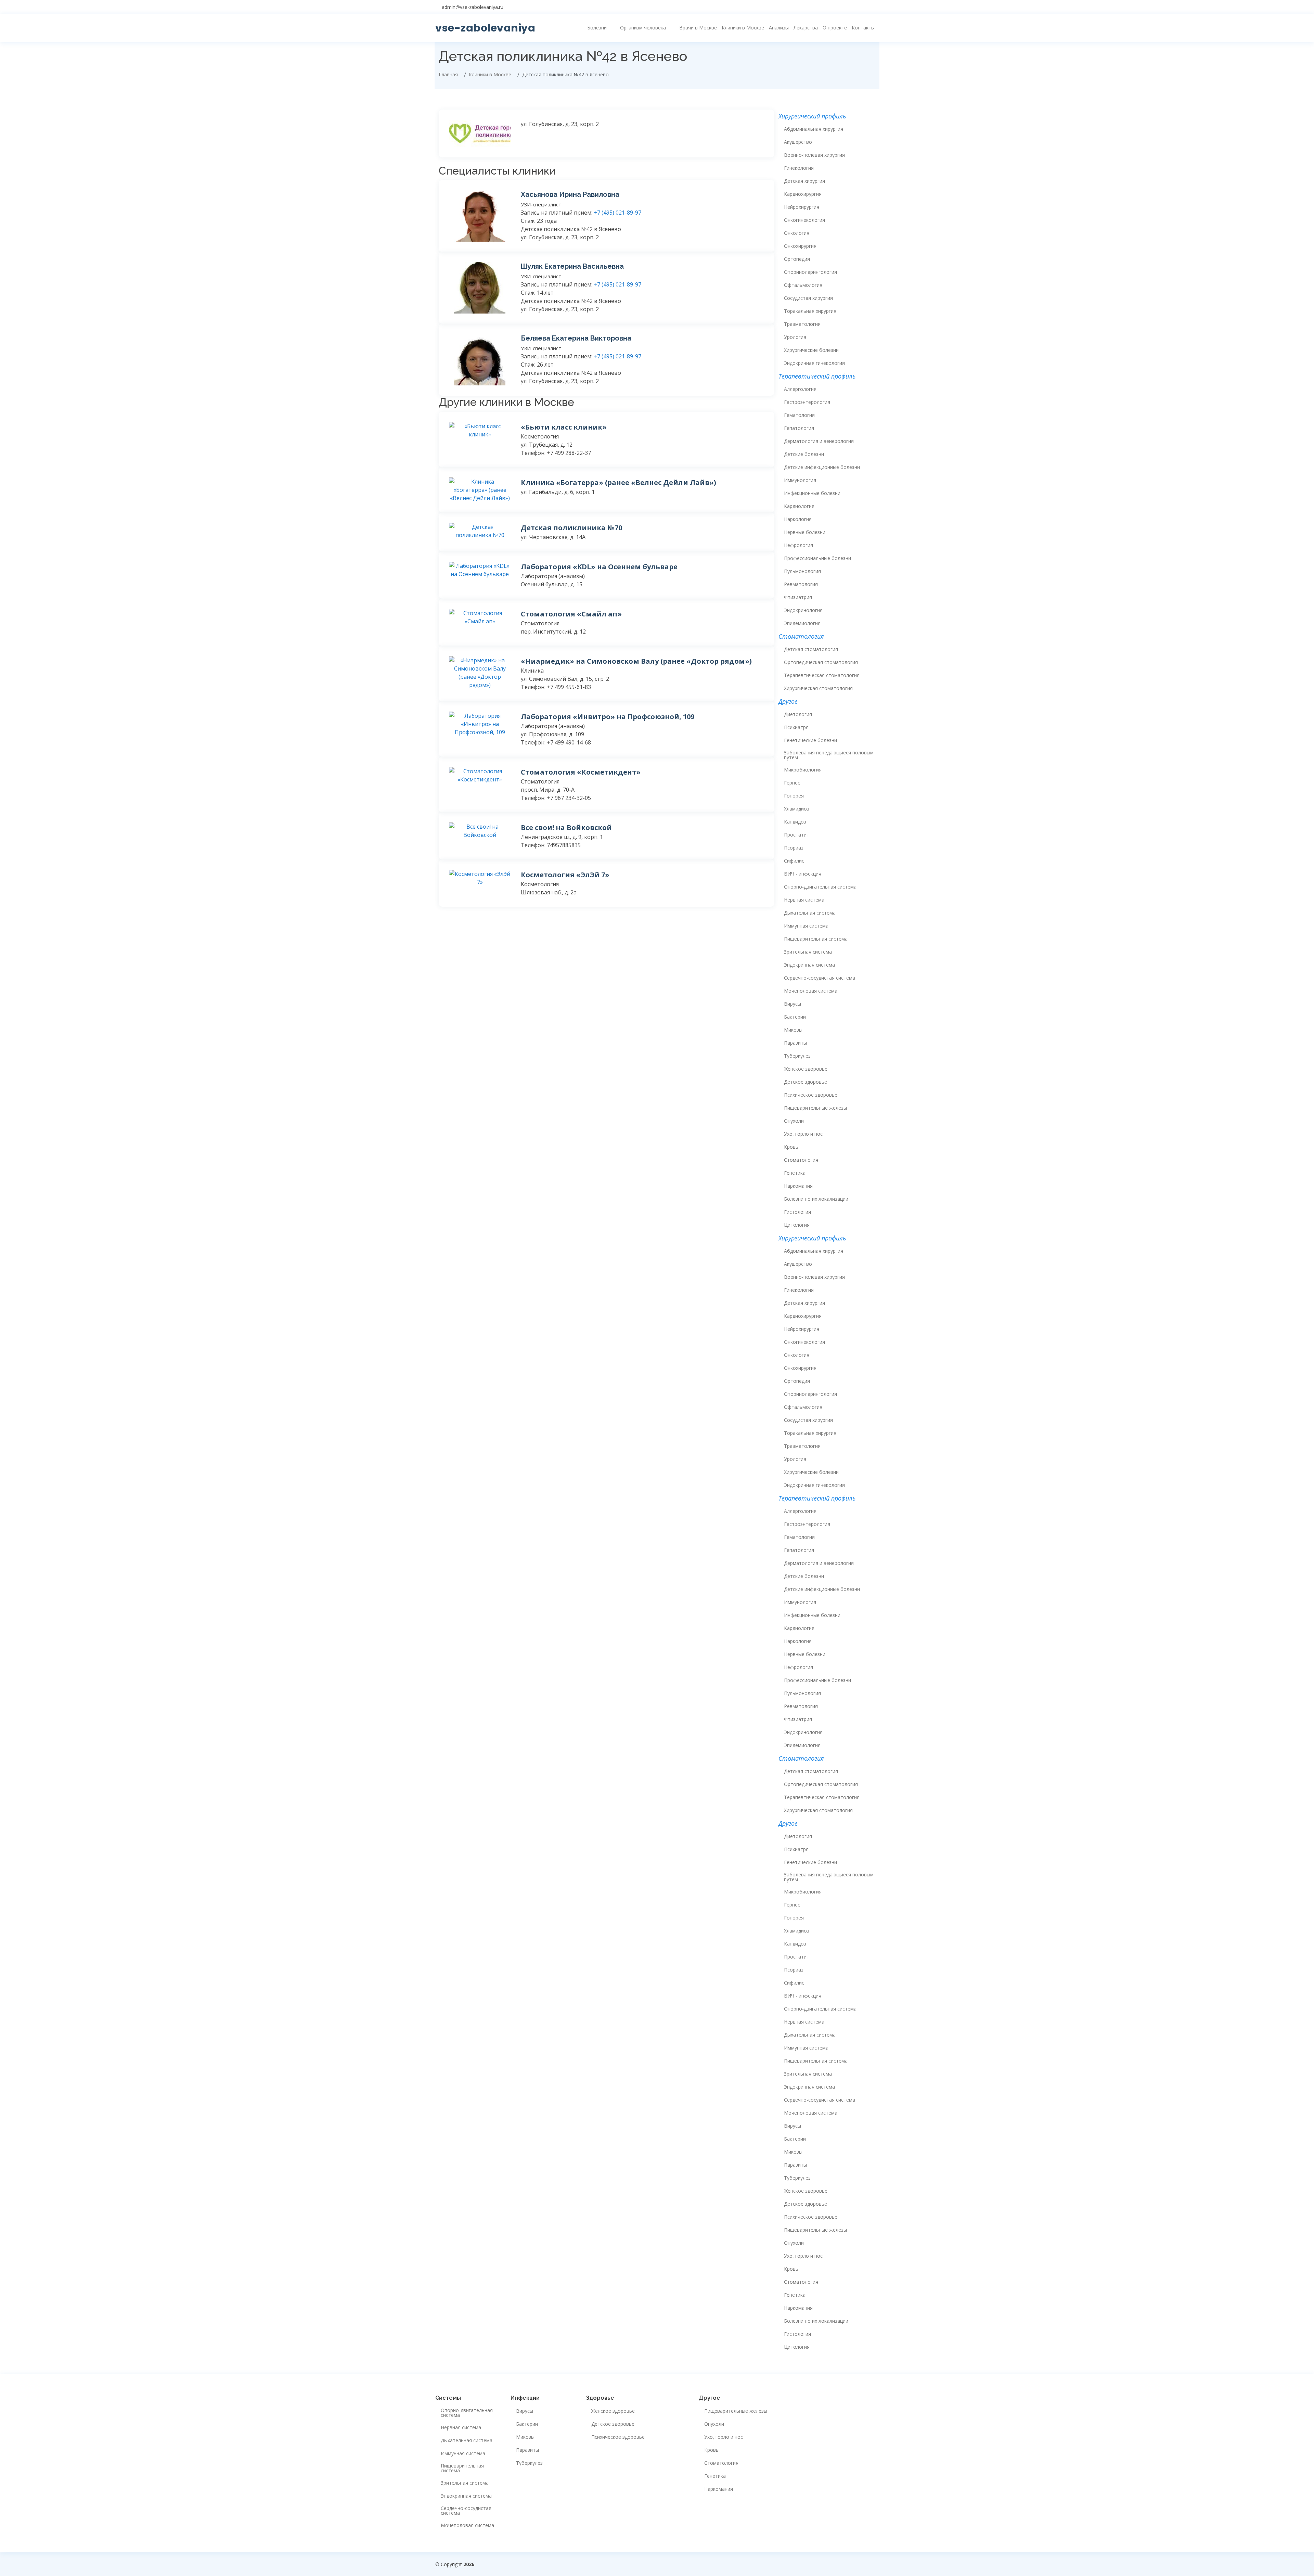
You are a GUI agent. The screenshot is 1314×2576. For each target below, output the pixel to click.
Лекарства (806, 28)
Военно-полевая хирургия (814, 155)
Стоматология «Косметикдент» (581, 772)
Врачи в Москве (698, 28)
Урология (795, 337)
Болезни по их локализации (816, 1199)
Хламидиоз (797, 809)
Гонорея (794, 796)
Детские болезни (804, 454)
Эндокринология (803, 610)
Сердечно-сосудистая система (820, 978)
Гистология (797, 1212)
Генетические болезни (810, 740)
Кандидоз (795, 822)
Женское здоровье (806, 1069)
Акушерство (798, 142)
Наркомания (798, 1186)
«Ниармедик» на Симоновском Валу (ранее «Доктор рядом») (636, 661)
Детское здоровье (806, 1082)
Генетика (795, 1173)
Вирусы (793, 1004)
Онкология (797, 233)
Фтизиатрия (798, 597)
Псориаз (794, 848)
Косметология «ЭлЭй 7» (565, 875)
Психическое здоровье (811, 1095)
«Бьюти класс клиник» (564, 427)
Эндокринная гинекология (814, 363)
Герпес (792, 783)
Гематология (799, 415)
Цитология (797, 1225)
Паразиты (795, 1043)
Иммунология (800, 480)
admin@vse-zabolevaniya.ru (473, 7)
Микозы (793, 1030)
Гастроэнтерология (807, 402)
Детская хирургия (804, 181)
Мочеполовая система (811, 991)
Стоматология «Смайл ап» (571, 614)
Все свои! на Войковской (566, 827)
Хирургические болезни (811, 350)
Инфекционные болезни (812, 493)
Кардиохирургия (803, 194)
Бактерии (795, 1017)
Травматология (802, 324)
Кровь (791, 1147)
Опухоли (794, 1121)
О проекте (835, 28)
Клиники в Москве (743, 28)
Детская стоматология (811, 649)
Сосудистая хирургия (808, 298)
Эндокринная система (809, 965)
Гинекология (799, 168)
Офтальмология (803, 285)
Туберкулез (797, 1056)
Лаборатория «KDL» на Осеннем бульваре (599, 567)
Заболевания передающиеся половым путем (829, 755)
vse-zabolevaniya (485, 28)
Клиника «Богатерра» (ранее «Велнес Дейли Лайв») (619, 482)
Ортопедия (797, 259)
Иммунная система (806, 926)
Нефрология (798, 545)
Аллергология (800, 389)
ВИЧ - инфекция (803, 874)
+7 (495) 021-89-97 (617, 213)
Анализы (779, 28)
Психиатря (796, 727)
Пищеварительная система (816, 939)
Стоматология (801, 1160)
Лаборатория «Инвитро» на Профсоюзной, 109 (608, 717)
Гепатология (799, 428)
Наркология (798, 519)
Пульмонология (802, 571)
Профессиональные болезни (817, 558)
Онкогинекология (804, 220)
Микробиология (803, 770)
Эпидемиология (802, 623)
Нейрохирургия (802, 207)
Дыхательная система (810, 913)
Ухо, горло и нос (803, 1134)
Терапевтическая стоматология (822, 675)
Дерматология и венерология (819, 441)
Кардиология (799, 506)
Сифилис (794, 861)
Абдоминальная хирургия (814, 129)
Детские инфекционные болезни (822, 467)
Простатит (797, 835)
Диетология (798, 714)
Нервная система (804, 900)
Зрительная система (808, 952)
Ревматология (801, 584)
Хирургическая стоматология (818, 688)
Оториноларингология (810, 272)
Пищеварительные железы (815, 1108)
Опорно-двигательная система (820, 887)
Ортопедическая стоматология (821, 662)
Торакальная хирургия (810, 311)
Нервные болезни (805, 532)
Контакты (863, 28)
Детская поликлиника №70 (571, 528)
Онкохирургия (800, 246)
